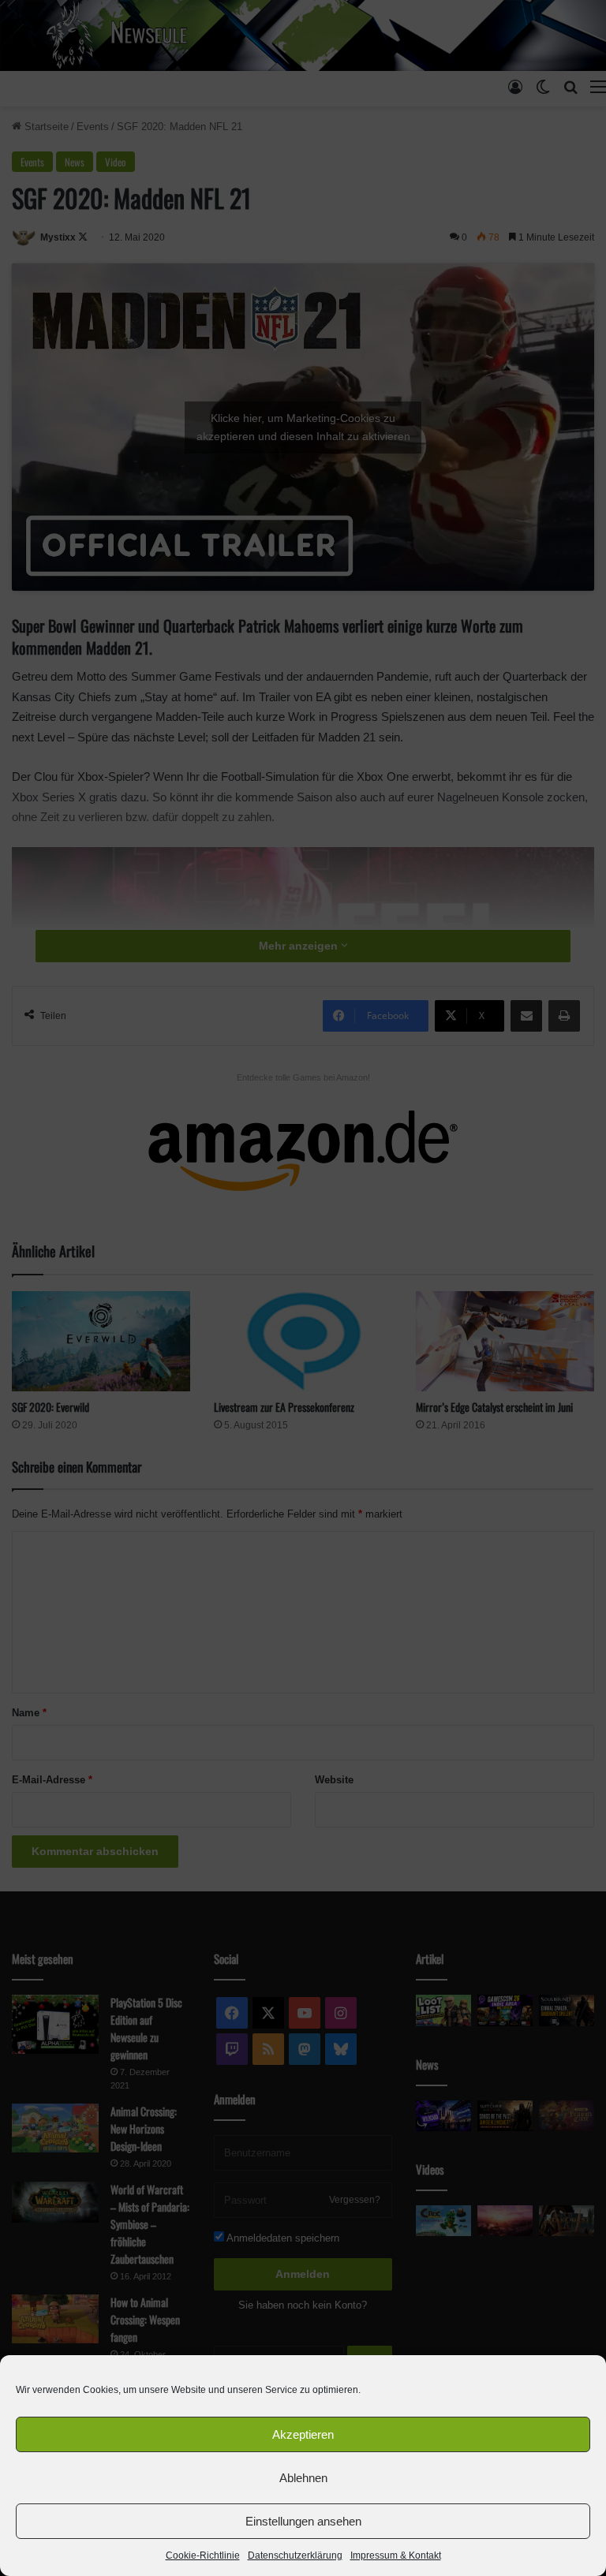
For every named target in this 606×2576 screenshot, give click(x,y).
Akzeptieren (303, 2434)
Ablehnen (303, 2478)
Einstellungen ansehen (303, 2521)
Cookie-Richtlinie (203, 2555)
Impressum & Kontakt (396, 2555)
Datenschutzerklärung (295, 2555)
